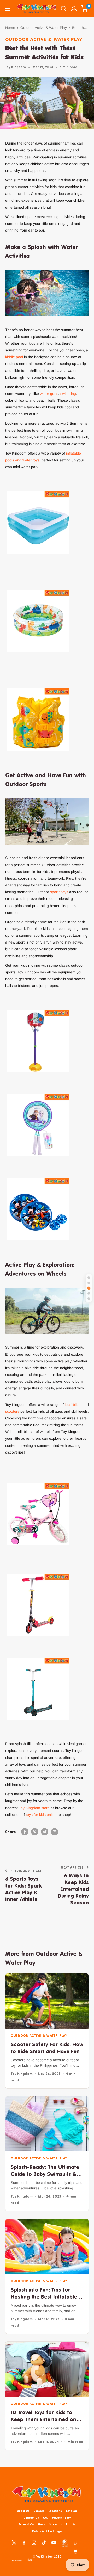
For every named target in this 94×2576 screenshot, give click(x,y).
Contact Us (31, 2518)
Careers (39, 2511)
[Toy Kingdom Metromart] (75, 2542)
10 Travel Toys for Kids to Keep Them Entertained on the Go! (43, 2416)
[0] (84, 9)
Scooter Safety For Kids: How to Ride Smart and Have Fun (47, 2048)
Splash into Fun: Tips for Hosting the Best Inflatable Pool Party (44, 2293)
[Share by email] (55, 1832)
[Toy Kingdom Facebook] (24, 2542)
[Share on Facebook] (25, 1832)
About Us (23, 2511)
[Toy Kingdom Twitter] (14, 2542)
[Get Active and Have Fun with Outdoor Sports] (89, 1288)
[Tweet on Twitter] (45, 1832)
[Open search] (64, 9)
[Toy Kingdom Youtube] (54, 2542)
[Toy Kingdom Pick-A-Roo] (17, 2560)
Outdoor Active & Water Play (44, 28)
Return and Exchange (47, 2531)
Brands (71, 2524)
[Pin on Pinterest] (35, 1832)
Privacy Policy (61, 2518)
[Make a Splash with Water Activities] (89, 1278)
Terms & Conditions (32, 2524)
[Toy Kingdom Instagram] (34, 2542)
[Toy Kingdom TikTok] (44, 2542)
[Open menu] (8, 9)
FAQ (46, 2518)
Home (10, 28)
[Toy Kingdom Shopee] (75, 2551)
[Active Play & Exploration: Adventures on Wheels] (89, 1299)
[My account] (74, 9)
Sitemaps (55, 2524)
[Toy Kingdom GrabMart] (30, 2560)
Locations (55, 2511)
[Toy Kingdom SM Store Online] (65, 2543)
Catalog (71, 2511)
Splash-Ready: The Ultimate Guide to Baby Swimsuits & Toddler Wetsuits (45, 2171)
